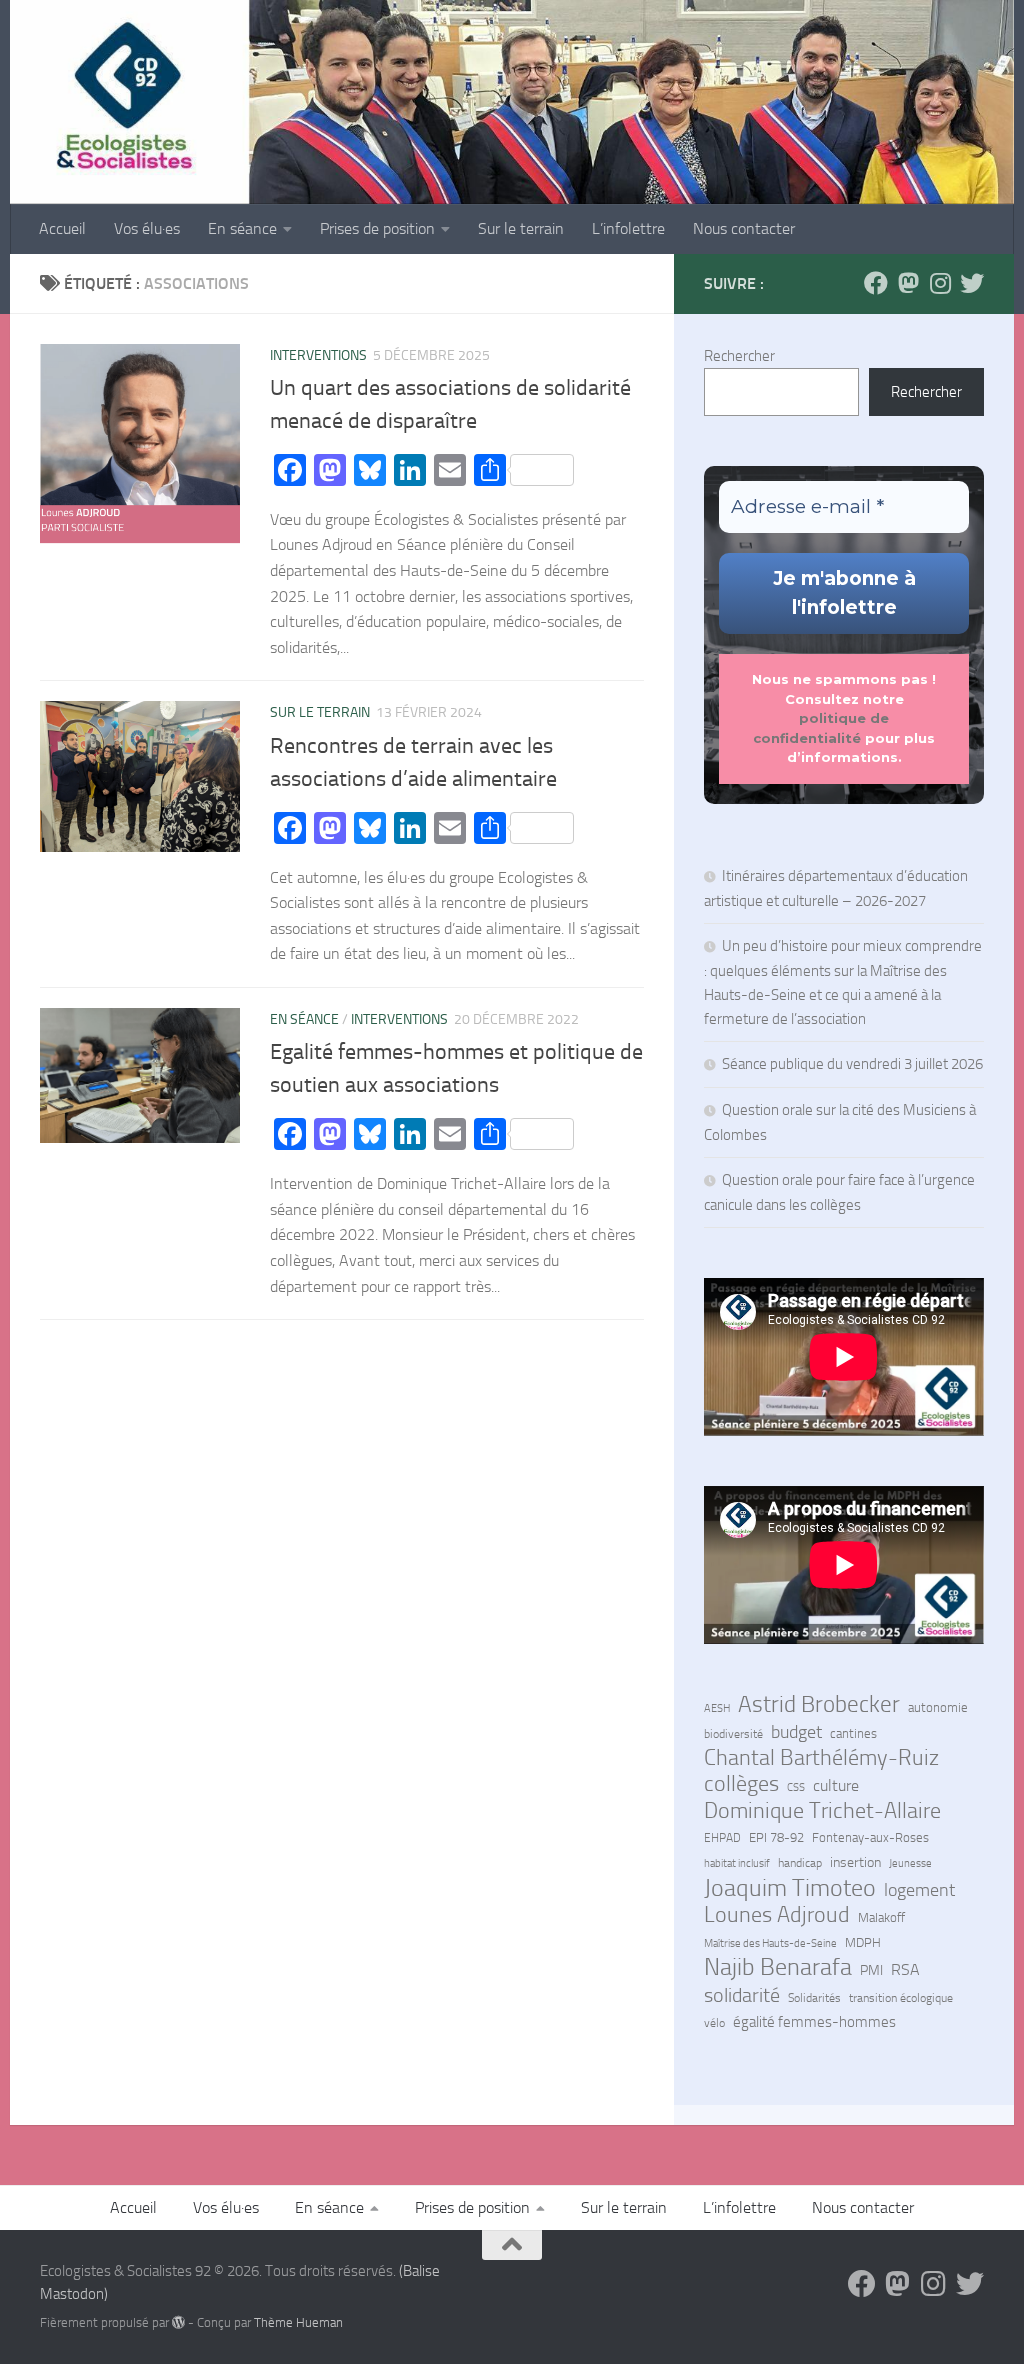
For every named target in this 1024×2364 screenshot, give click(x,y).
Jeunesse (910, 1863)
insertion (855, 1862)
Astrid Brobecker (819, 1705)
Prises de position (377, 228)
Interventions (318, 355)
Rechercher (739, 356)
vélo (714, 2023)
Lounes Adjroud (777, 1915)
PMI (871, 1970)
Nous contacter (744, 228)
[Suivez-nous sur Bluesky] (972, 283)
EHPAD (722, 1838)
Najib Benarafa (778, 1967)
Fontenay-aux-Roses (870, 1837)
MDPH (863, 1942)
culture (836, 1786)
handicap (800, 1863)
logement (919, 1890)
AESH (717, 1708)
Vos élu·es (147, 228)
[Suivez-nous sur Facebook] (876, 283)
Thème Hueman (298, 2322)
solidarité (742, 1995)
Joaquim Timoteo (790, 1888)
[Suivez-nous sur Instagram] (940, 283)
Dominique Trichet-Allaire (822, 1811)
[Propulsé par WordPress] (178, 2322)
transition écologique (901, 1998)
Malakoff (881, 1917)
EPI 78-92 (776, 1837)
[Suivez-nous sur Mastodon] (908, 283)
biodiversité (733, 1734)
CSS (796, 1787)
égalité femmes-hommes (814, 2022)
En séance (242, 228)
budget (796, 1732)
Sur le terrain (521, 228)
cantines (853, 1733)
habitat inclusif (737, 1863)
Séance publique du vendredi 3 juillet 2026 (852, 1064)
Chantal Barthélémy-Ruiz (821, 1758)
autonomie (938, 1707)
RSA (905, 1970)
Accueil (62, 228)
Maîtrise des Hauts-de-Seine (770, 1943)
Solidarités (814, 1998)
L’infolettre (628, 228)
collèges (741, 1784)
